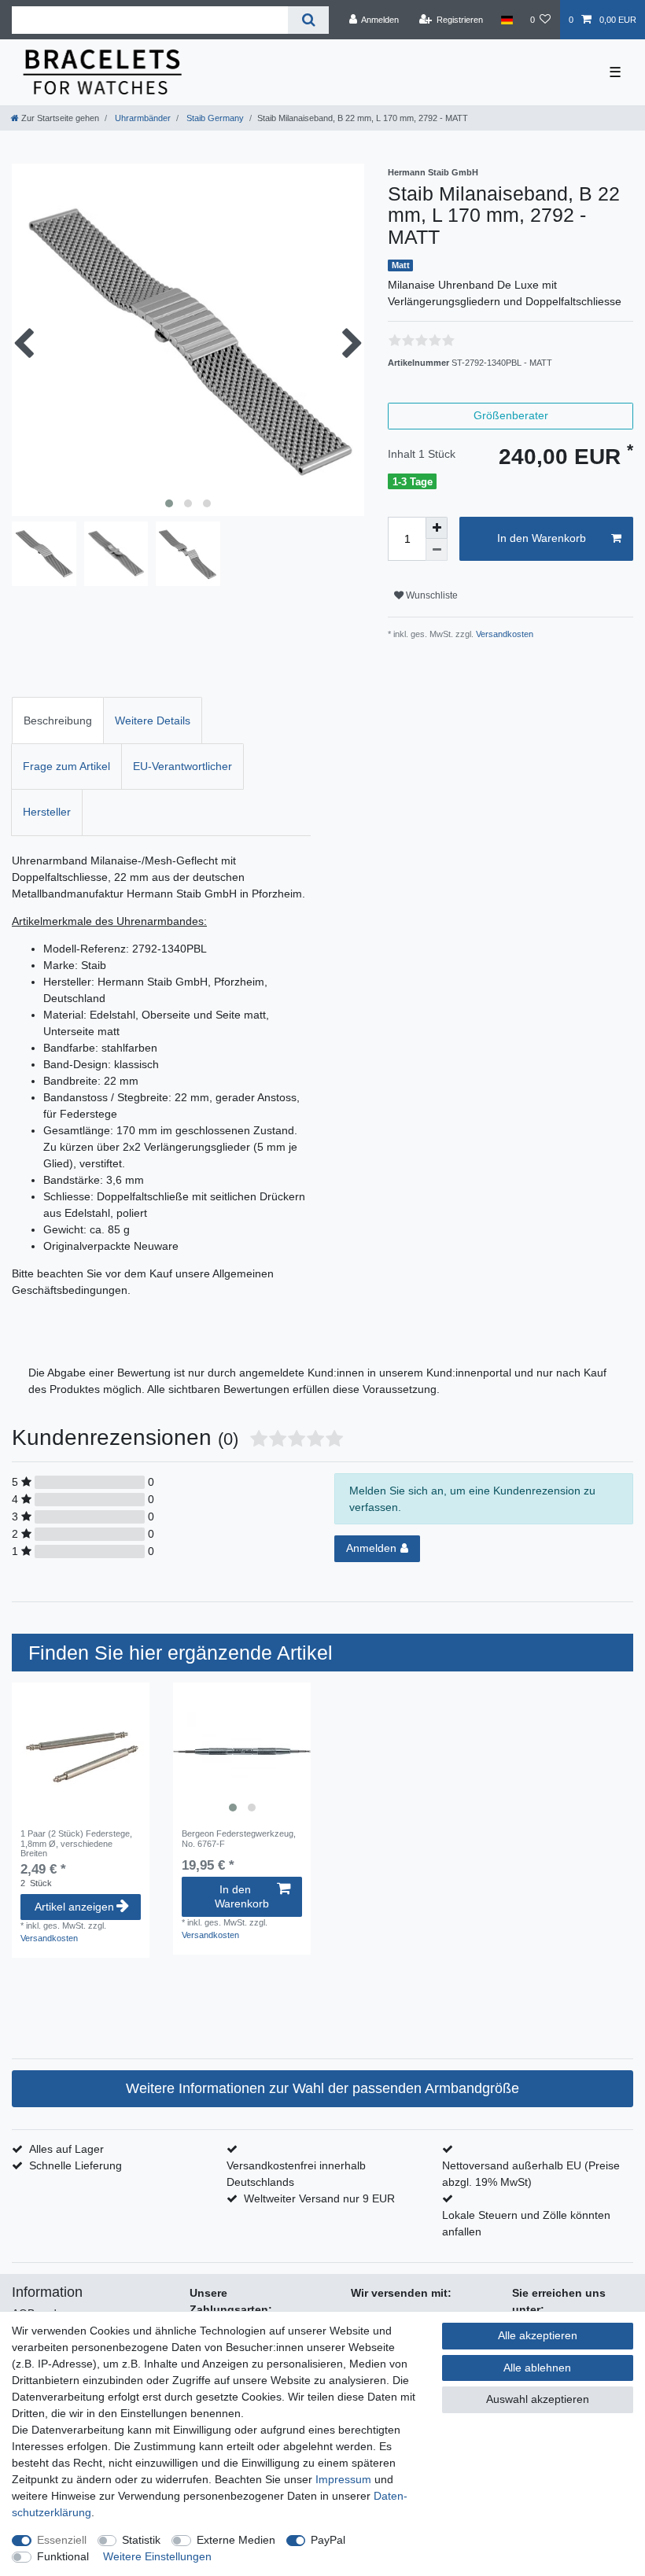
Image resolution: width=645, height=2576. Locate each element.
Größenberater (511, 415)
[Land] (506, 20)
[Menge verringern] (437, 550)
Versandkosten (503, 634)
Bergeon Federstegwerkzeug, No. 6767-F (239, 1838)
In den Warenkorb (542, 538)
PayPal (328, 2540)
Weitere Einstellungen (157, 2556)
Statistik (141, 2540)
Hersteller (47, 812)
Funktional (63, 2556)
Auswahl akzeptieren (538, 2399)
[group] (242, 1751)
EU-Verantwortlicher (182, 766)
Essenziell (62, 2540)
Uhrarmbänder (142, 118)
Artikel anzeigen (74, 1907)
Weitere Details (153, 720)
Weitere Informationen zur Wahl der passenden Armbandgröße (322, 2088)
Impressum (343, 2479)
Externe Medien (236, 2540)
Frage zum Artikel (66, 766)
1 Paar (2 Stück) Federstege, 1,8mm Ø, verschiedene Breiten (76, 1843)
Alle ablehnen (537, 2368)
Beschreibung (58, 720)
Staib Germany (214, 118)
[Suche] (308, 20)
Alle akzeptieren (538, 2335)
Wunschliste (431, 595)
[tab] (58, 720)
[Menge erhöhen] (437, 528)
